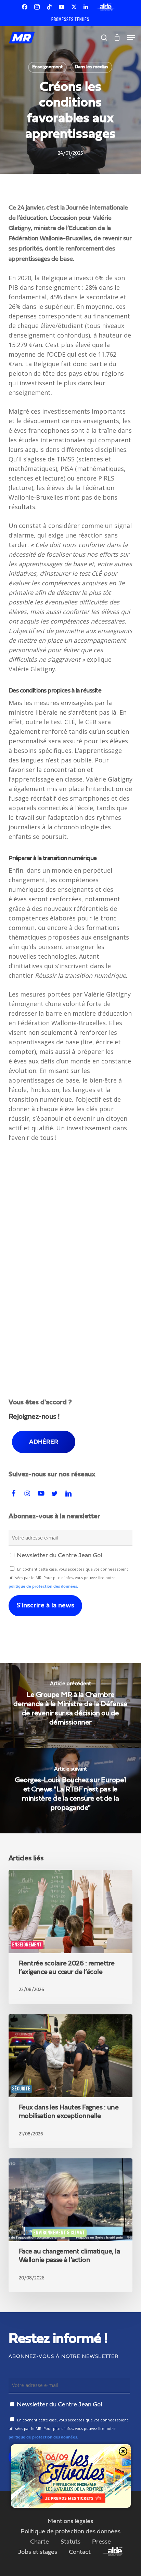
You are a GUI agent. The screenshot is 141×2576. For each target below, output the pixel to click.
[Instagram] (37, 7)
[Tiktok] (49, 7)
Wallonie (20, 2233)
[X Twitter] (74, 7)
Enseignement (47, 67)
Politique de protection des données (70, 2532)
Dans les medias (91, 67)
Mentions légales (70, 2521)
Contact (80, 2552)
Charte (40, 2542)
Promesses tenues (70, 20)
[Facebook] (25, 7)
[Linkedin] (86, 7)
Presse (101, 2542)
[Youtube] (62, 7)
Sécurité (21, 2089)
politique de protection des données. (43, 1586)
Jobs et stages (38, 2552)
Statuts (70, 2542)
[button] (131, 38)
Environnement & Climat (59, 2233)
